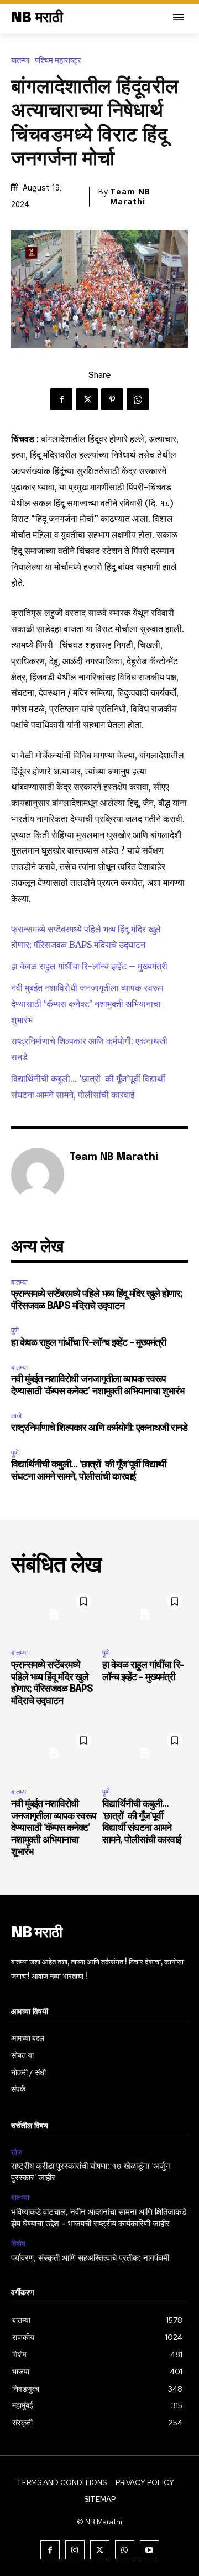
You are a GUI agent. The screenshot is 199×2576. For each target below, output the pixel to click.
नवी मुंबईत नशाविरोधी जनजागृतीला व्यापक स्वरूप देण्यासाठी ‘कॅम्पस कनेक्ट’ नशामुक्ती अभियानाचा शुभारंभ (87, 1004)
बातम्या (20, 61)
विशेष (18, 2244)
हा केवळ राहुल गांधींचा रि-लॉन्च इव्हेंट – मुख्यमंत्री (89, 966)
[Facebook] (61, 399)
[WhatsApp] (138, 399)
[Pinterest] (112, 399)
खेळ (17, 2152)
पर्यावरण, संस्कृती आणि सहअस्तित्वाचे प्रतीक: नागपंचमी (90, 2259)
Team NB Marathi (130, 197)
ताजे (16, 1416)
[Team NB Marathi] (38, 1174)
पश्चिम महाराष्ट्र (58, 61)
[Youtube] (150, 2550)
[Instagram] (75, 2550)
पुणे (15, 1330)
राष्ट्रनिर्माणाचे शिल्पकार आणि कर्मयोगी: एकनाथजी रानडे (99, 1428)
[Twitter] (87, 399)
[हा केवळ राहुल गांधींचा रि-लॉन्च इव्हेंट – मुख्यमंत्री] (145, 1614)
